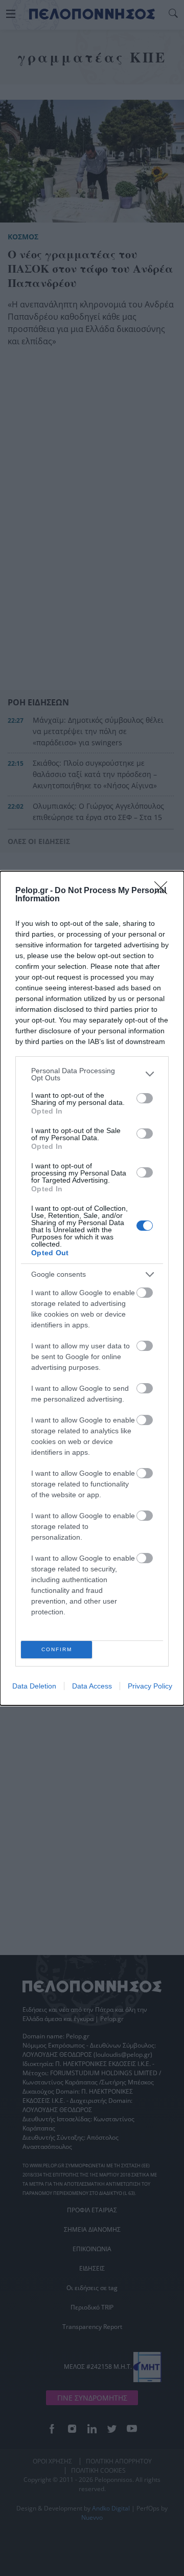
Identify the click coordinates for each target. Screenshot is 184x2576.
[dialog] (92, 1288)
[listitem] (92, 1074)
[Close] (164, 891)
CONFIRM (57, 1649)
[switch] (145, 1098)
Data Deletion (34, 1686)
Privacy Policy (150, 1686)
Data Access (92, 1686)
